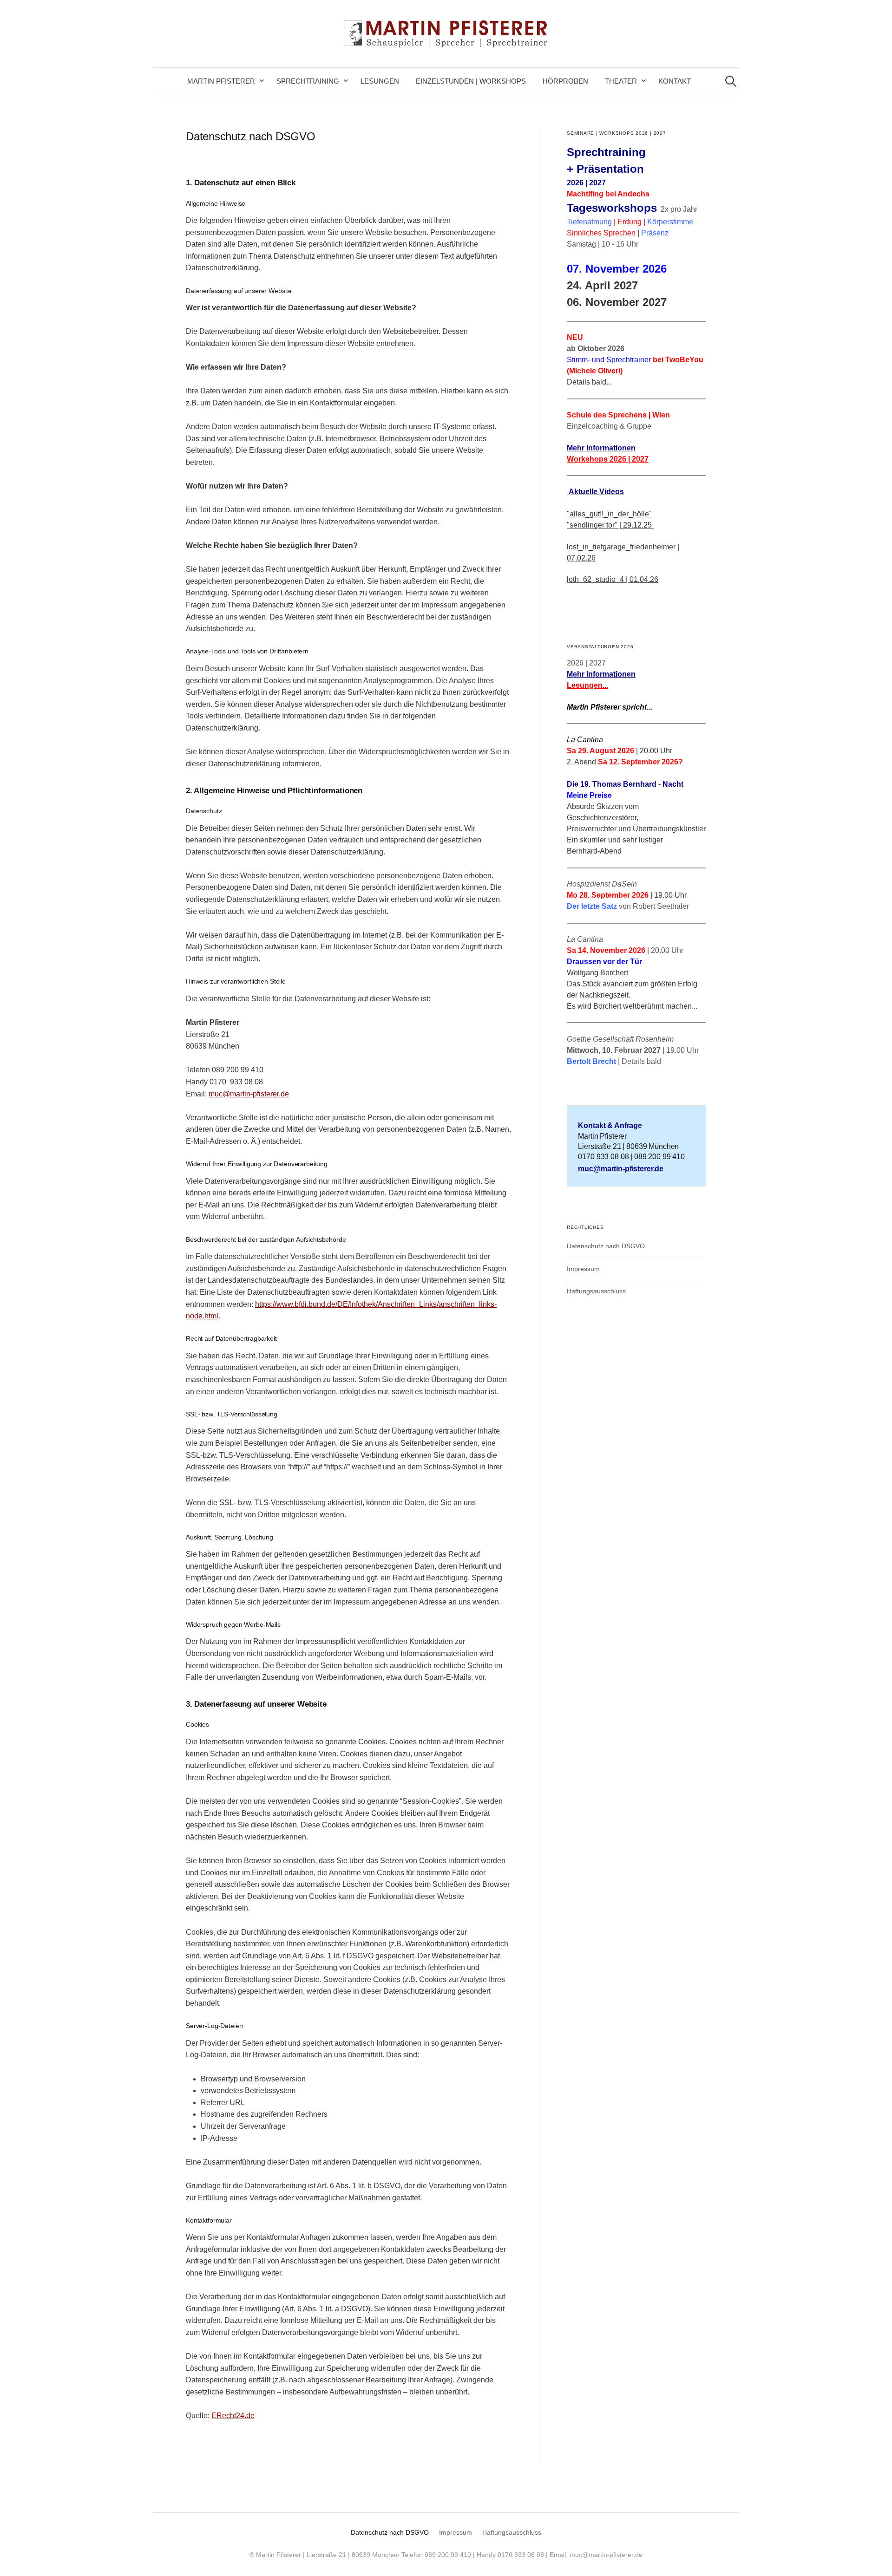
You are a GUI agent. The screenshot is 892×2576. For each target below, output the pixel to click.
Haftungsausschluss (596, 1291)
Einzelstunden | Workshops (471, 81)
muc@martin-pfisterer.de (249, 1094)
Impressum (583, 1269)
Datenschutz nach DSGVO (606, 1246)
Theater (621, 81)
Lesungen (380, 81)
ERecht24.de (233, 2416)
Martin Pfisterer (221, 81)
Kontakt (675, 81)
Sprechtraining (308, 81)
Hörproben (565, 81)
